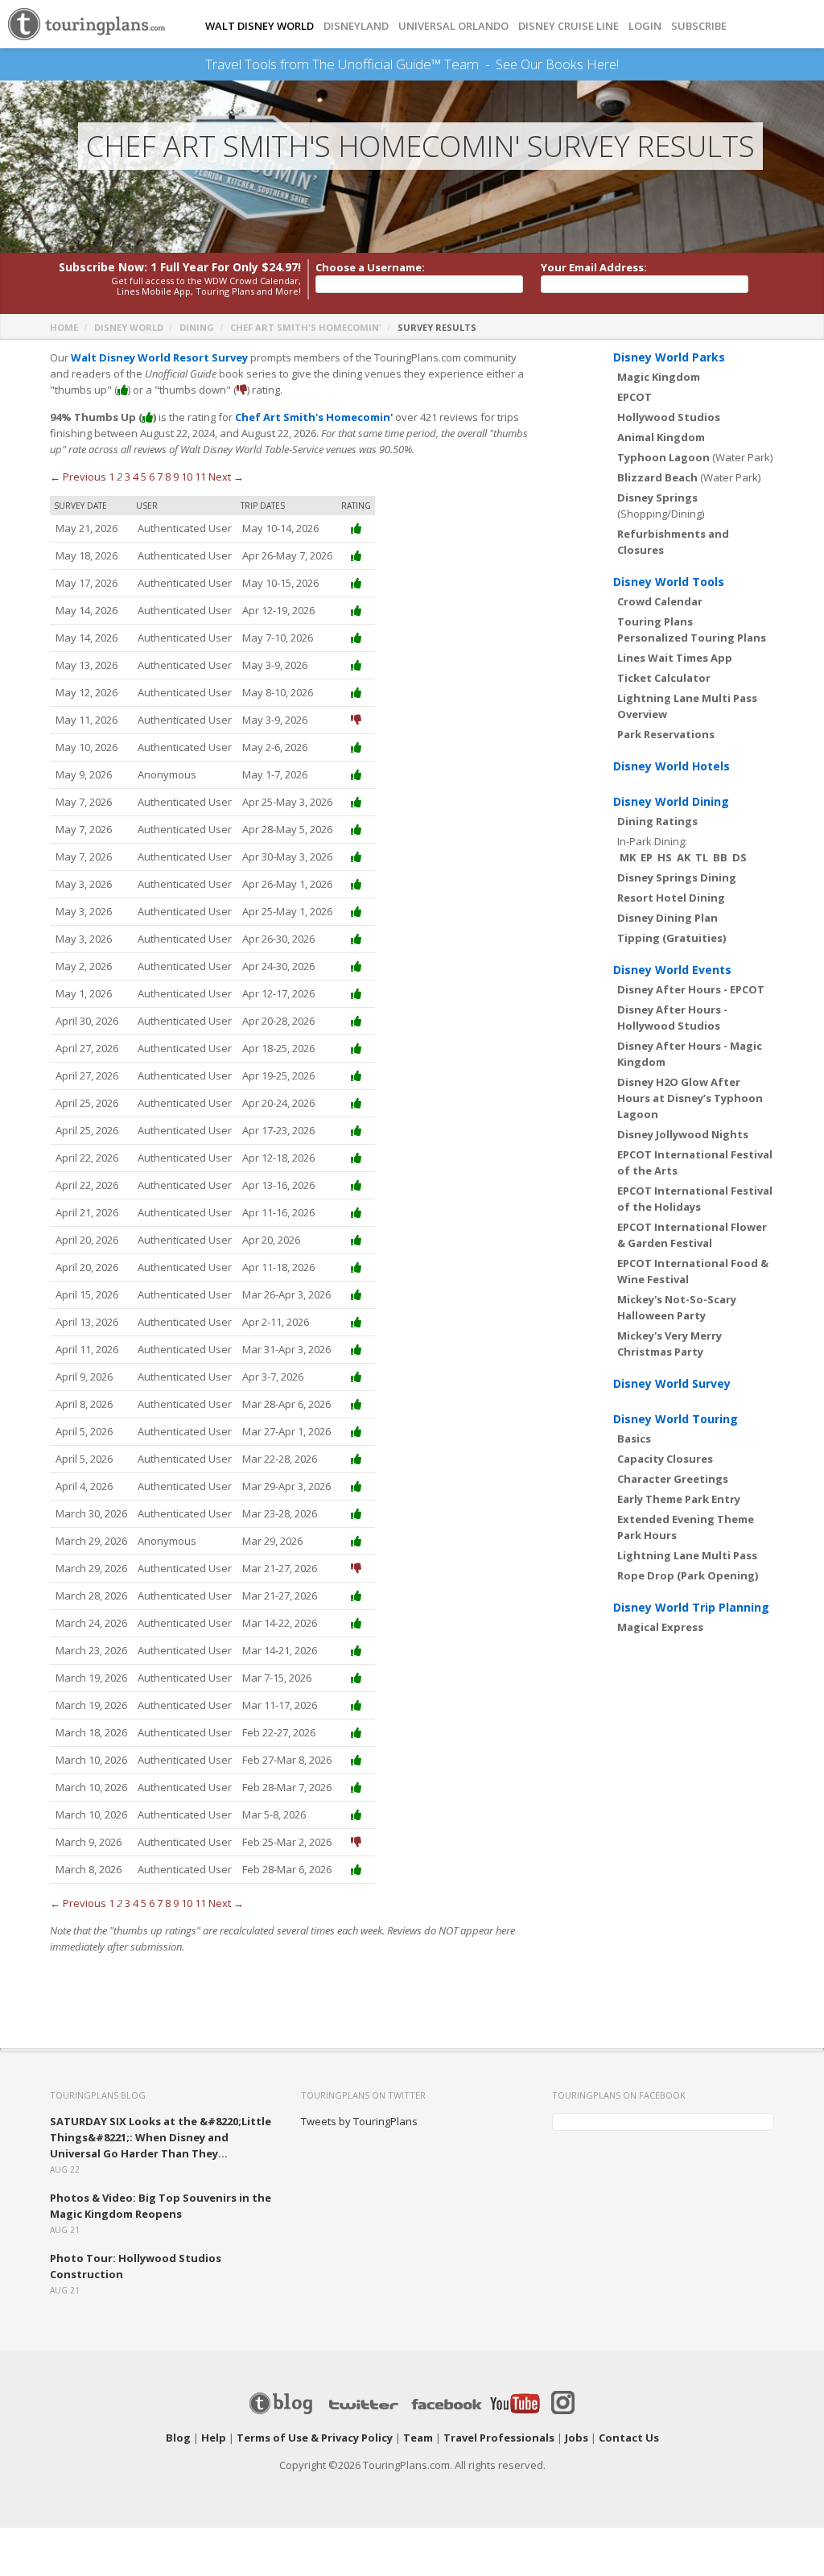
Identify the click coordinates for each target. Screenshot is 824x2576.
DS (740, 857)
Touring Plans (655, 621)
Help (214, 2438)
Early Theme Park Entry (679, 1499)
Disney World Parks (669, 357)
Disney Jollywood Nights (683, 1134)
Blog (178, 2438)
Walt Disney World (260, 26)
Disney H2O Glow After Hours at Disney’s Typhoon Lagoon (690, 1098)
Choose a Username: (370, 267)
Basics (634, 1439)
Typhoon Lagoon (663, 457)
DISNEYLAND (356, 26)
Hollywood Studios (669, 417)
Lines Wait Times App (675, 658)
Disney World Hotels (672, 766)
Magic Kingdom (659, 377)
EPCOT (634, 397)
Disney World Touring (676, 1419)
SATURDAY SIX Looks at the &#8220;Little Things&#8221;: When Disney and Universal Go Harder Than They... (161, 2137)
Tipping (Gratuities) (672, 938)
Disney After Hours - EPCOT (691, 989)
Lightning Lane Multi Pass (687, 1555)
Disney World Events (672, 970)
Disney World (129, 327)
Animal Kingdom (661, 437)
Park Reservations (666, 734)
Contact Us (629, 2438)
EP (647, 857)
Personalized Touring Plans (692, 638)
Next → (226, 477)
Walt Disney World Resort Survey (159, 357)
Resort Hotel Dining (671, 898)
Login (645, 26)
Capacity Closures (665, 1459)
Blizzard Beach (657, 477)
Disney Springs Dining (677, 877)
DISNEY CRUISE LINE (569, 26)
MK (628, 857)
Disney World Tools (669, 582)
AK (684, 857)
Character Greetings (673, 1479)
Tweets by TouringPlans (359, 2121)
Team (418, 2438)
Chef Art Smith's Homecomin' (306, 327)
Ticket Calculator (664, 678)
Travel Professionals (499, 2438)
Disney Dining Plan (667, 918)
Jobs (577, 2438)
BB (720, 857)
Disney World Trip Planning (691, 1607)
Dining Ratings (657, 821)
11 (200, 477)
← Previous (78, 477)
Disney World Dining (671, 801)
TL (702, 857)
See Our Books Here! (557, 64)
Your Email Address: (594, 267)
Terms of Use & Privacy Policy (315, 2438)
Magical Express (660, 1627)
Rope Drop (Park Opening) (688, 1575)
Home (64, 327)
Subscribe (699, 26)
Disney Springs (657, 497)
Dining (197, 327)
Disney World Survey (672, 1383)
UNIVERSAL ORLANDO (453, 26)
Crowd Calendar (660, 601)
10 (187, 477)
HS (665, 857)
